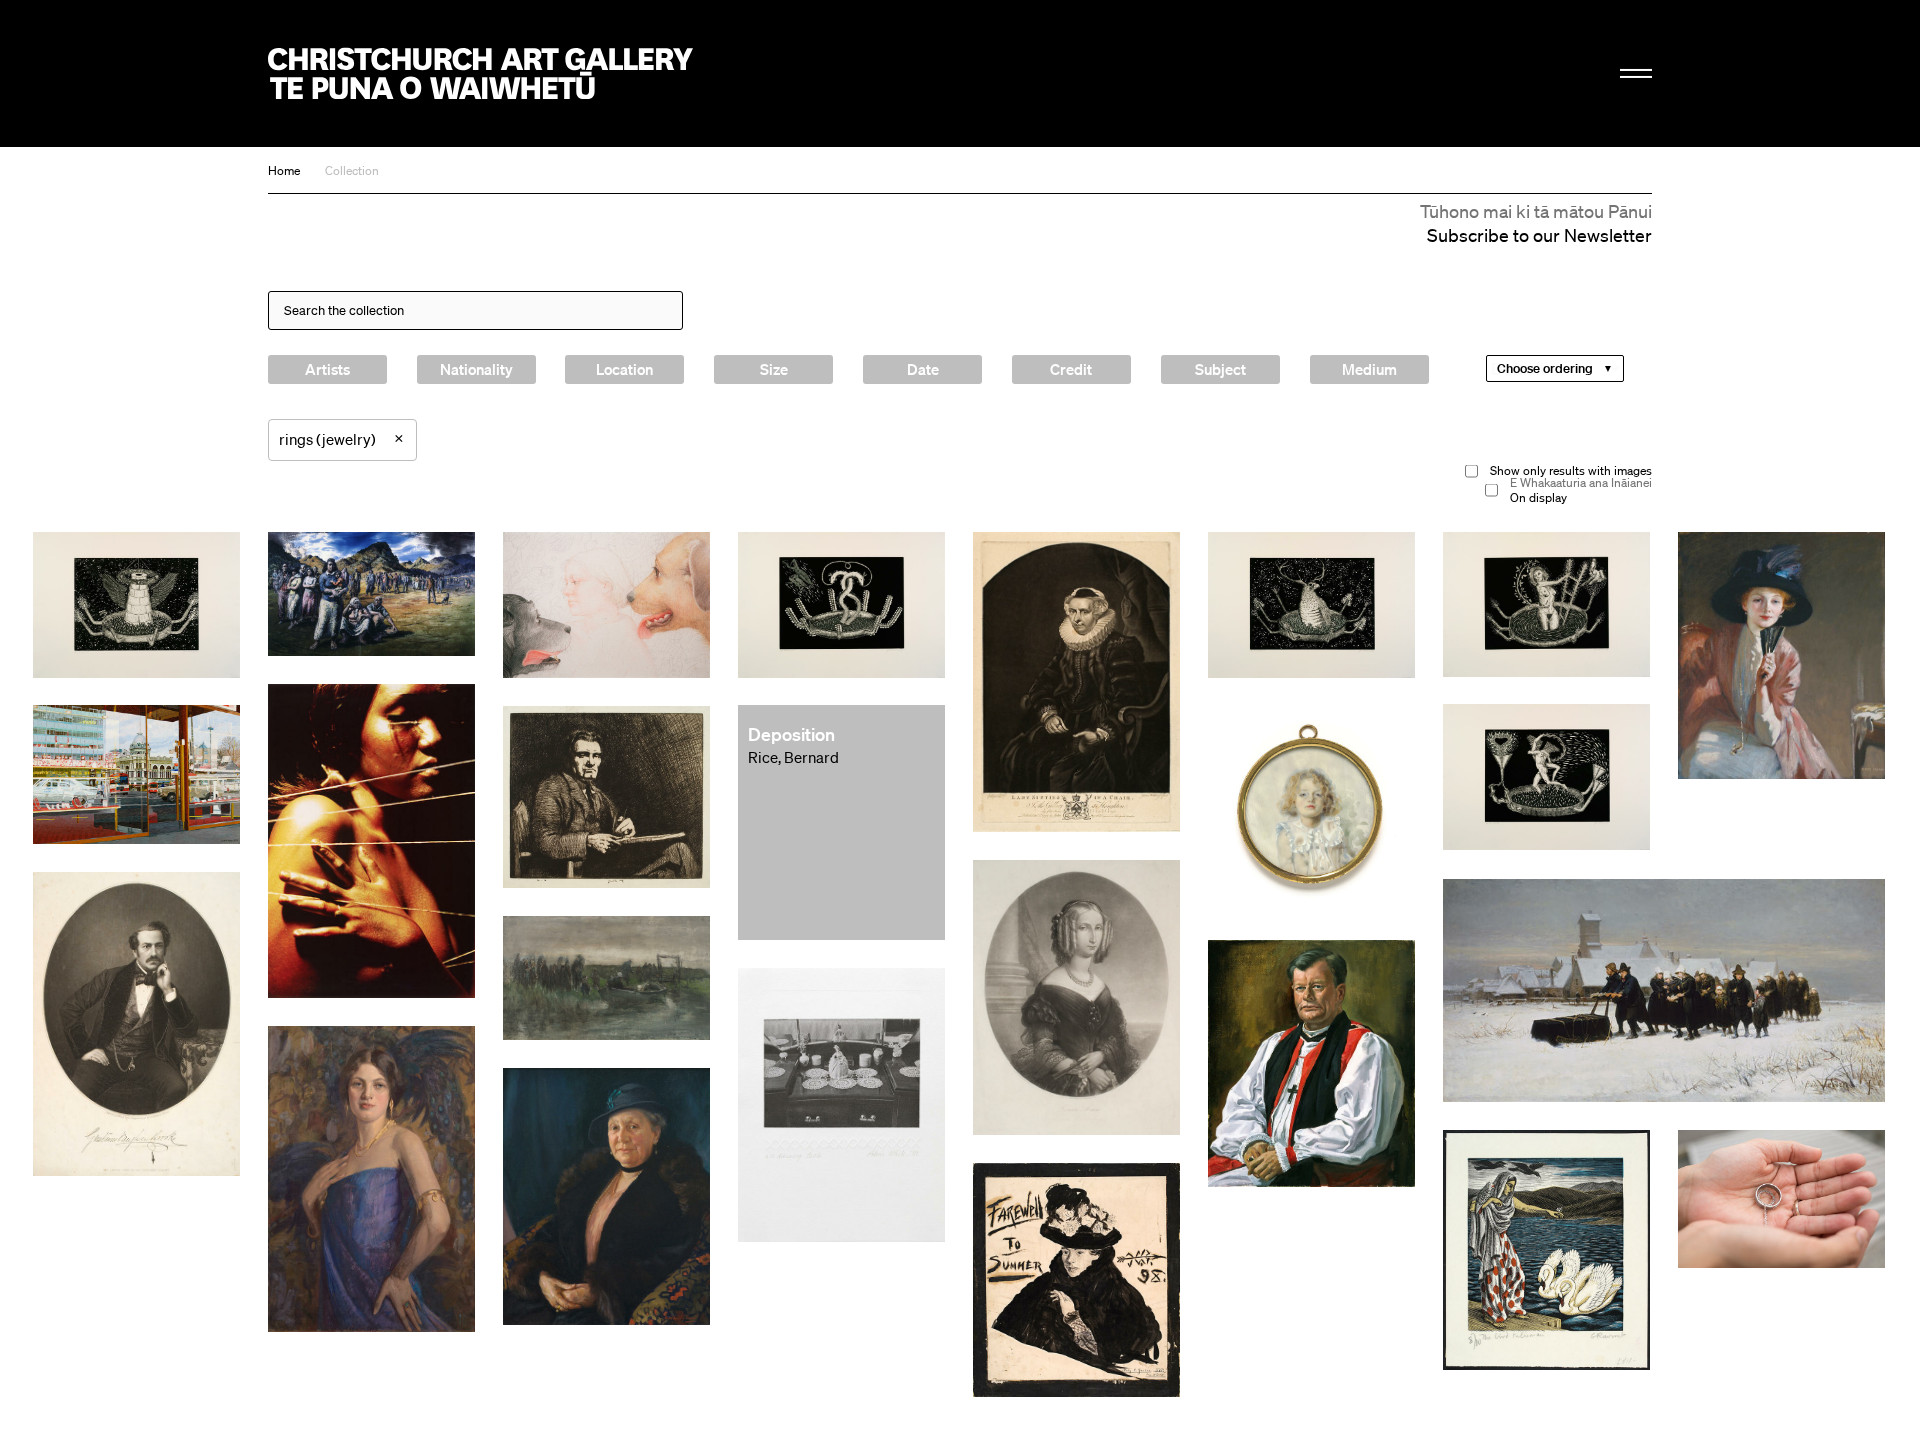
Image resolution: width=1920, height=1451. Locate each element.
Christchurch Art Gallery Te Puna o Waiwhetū (480, 73)
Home (284, 170)
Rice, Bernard (793, 757)
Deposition (791, 734)
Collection (352, 170)
